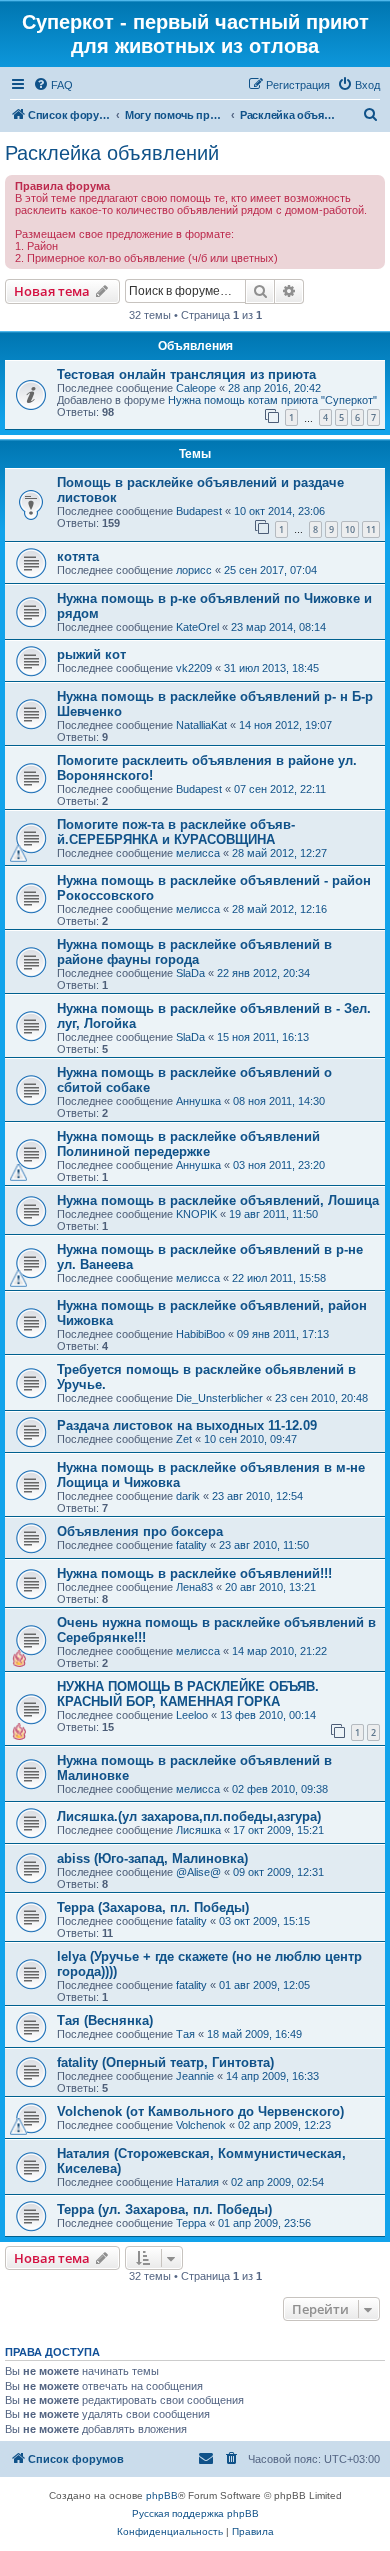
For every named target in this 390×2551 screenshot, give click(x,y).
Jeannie (195, 2076)
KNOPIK (196, 1214)
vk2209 (194, 668)
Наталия (197, 2182)
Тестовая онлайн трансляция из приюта (186, 374)
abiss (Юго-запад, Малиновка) (152, 1858)
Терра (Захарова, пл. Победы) (153, 1907)
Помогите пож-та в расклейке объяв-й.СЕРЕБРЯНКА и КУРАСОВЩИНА (176, 832)
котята (78, 556)
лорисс (194, 570)
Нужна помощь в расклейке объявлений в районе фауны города (194, 952)
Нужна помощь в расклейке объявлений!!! (194, 1573)
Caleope (196, 388)
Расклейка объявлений (112, 153)
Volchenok (201, 2125)
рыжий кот (91, 654)
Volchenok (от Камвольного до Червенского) (200, 2111)
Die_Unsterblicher (219, 1398)
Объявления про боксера (140, 1531)
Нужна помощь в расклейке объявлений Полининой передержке (188, 1144)
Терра (191, 2223)
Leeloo (192, 1715)
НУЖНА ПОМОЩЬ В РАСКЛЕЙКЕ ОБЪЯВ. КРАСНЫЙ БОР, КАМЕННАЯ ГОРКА (188, 1694)
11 (371, 529)
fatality (191, 1545)
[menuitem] (53, 85)
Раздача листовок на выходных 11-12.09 (187, 1425)
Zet (184, 1439)
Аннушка (198, 1101)
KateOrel (197, 627)
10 (350, 529)
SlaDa (190, 973)
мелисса (198, 853)
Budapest (199, 511)
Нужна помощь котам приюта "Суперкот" (272, 400)
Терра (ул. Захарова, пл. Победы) (164, 2209)
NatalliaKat (201, 725)
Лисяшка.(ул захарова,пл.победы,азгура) (189, 1816)
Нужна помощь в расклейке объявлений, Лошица (218, 1200)
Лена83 (194, 1587)
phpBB (162, 2495)
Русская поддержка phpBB (195, 2513)
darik (188, 1496)
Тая (185, 2034)
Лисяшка (198, 1830)
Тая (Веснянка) (105, 2020)
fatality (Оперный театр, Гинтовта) (165, 2062)
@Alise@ (198, 1872)
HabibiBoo (200, 1334)
